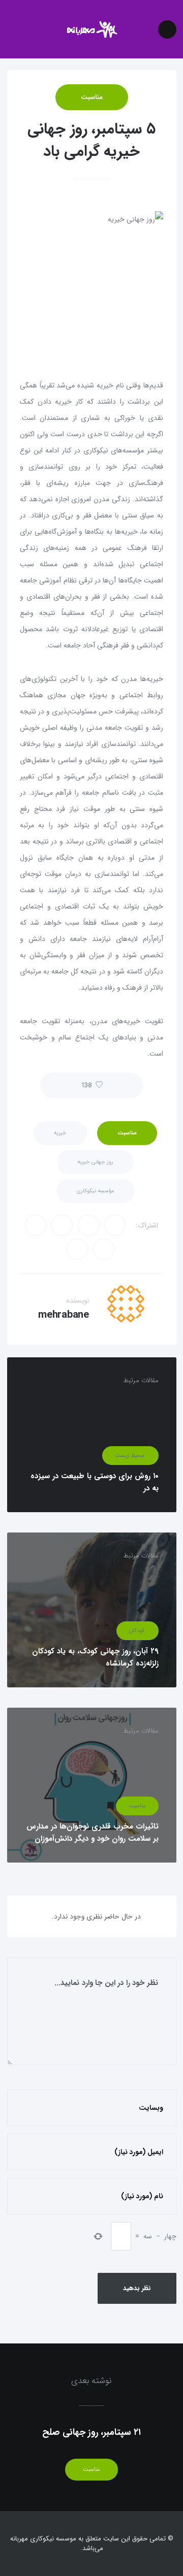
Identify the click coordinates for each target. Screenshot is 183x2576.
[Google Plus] (62, 1225)
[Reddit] (36, 1225)
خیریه (60, 1133)
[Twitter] (115, 1225)
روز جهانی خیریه (95, 1162)
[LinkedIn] (77, 1249)
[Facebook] (88, 1225)
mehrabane (64, 1315)
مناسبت (92, 97)
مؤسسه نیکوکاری (96, 1191)
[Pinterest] (104, 1249)
